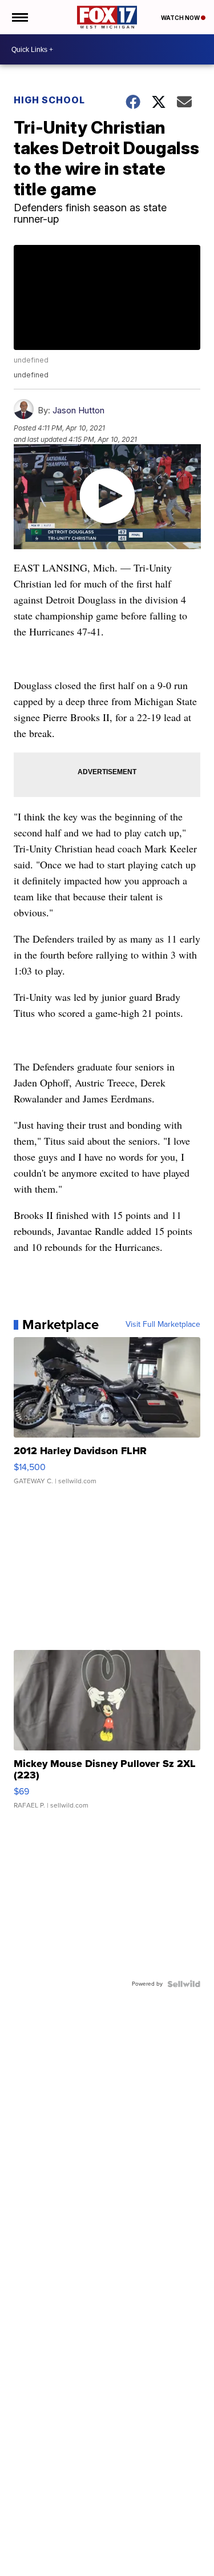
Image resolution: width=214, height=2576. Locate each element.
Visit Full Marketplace (163, 1325)
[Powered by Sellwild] (184, 1984)
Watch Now (181, 18)
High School (49, 100)
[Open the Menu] (19, 17)
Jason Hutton (78, 410)
